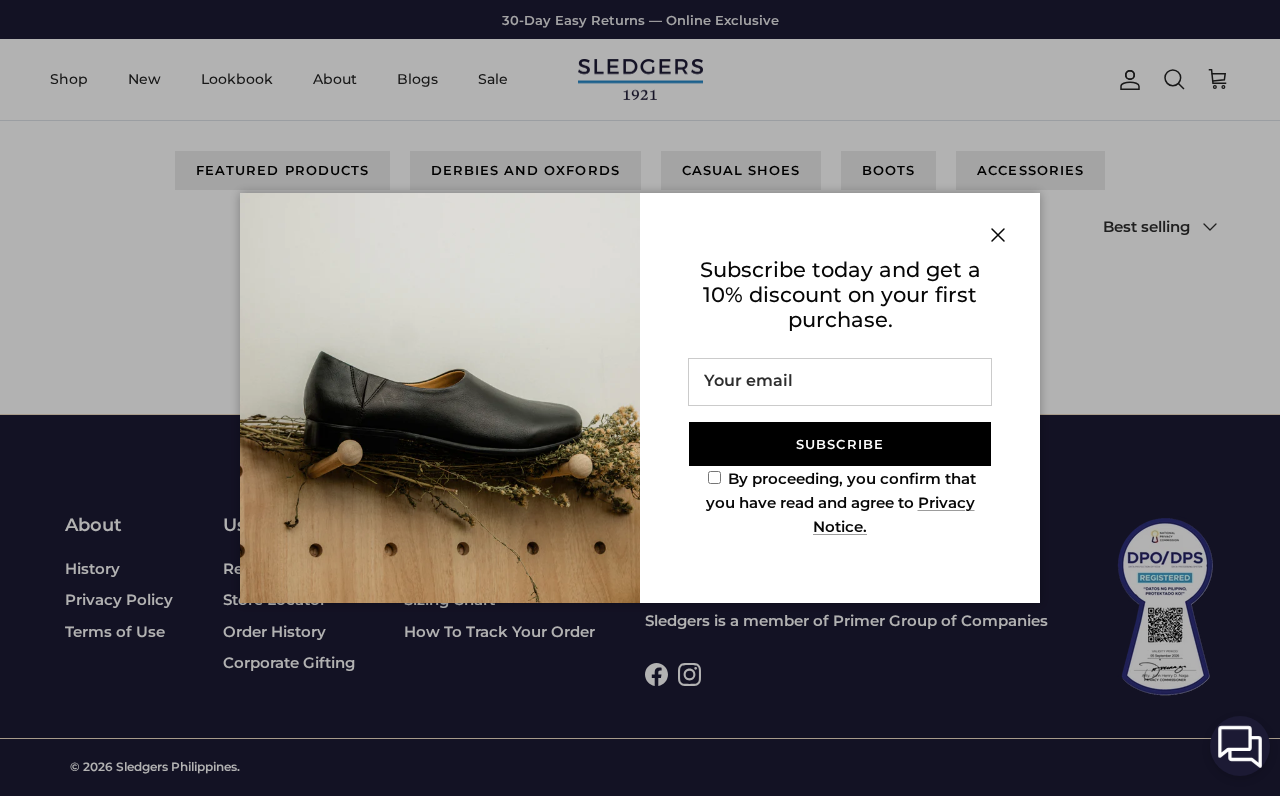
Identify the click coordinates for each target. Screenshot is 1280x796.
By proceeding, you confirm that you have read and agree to (841, 502)
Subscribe (839, 444)
